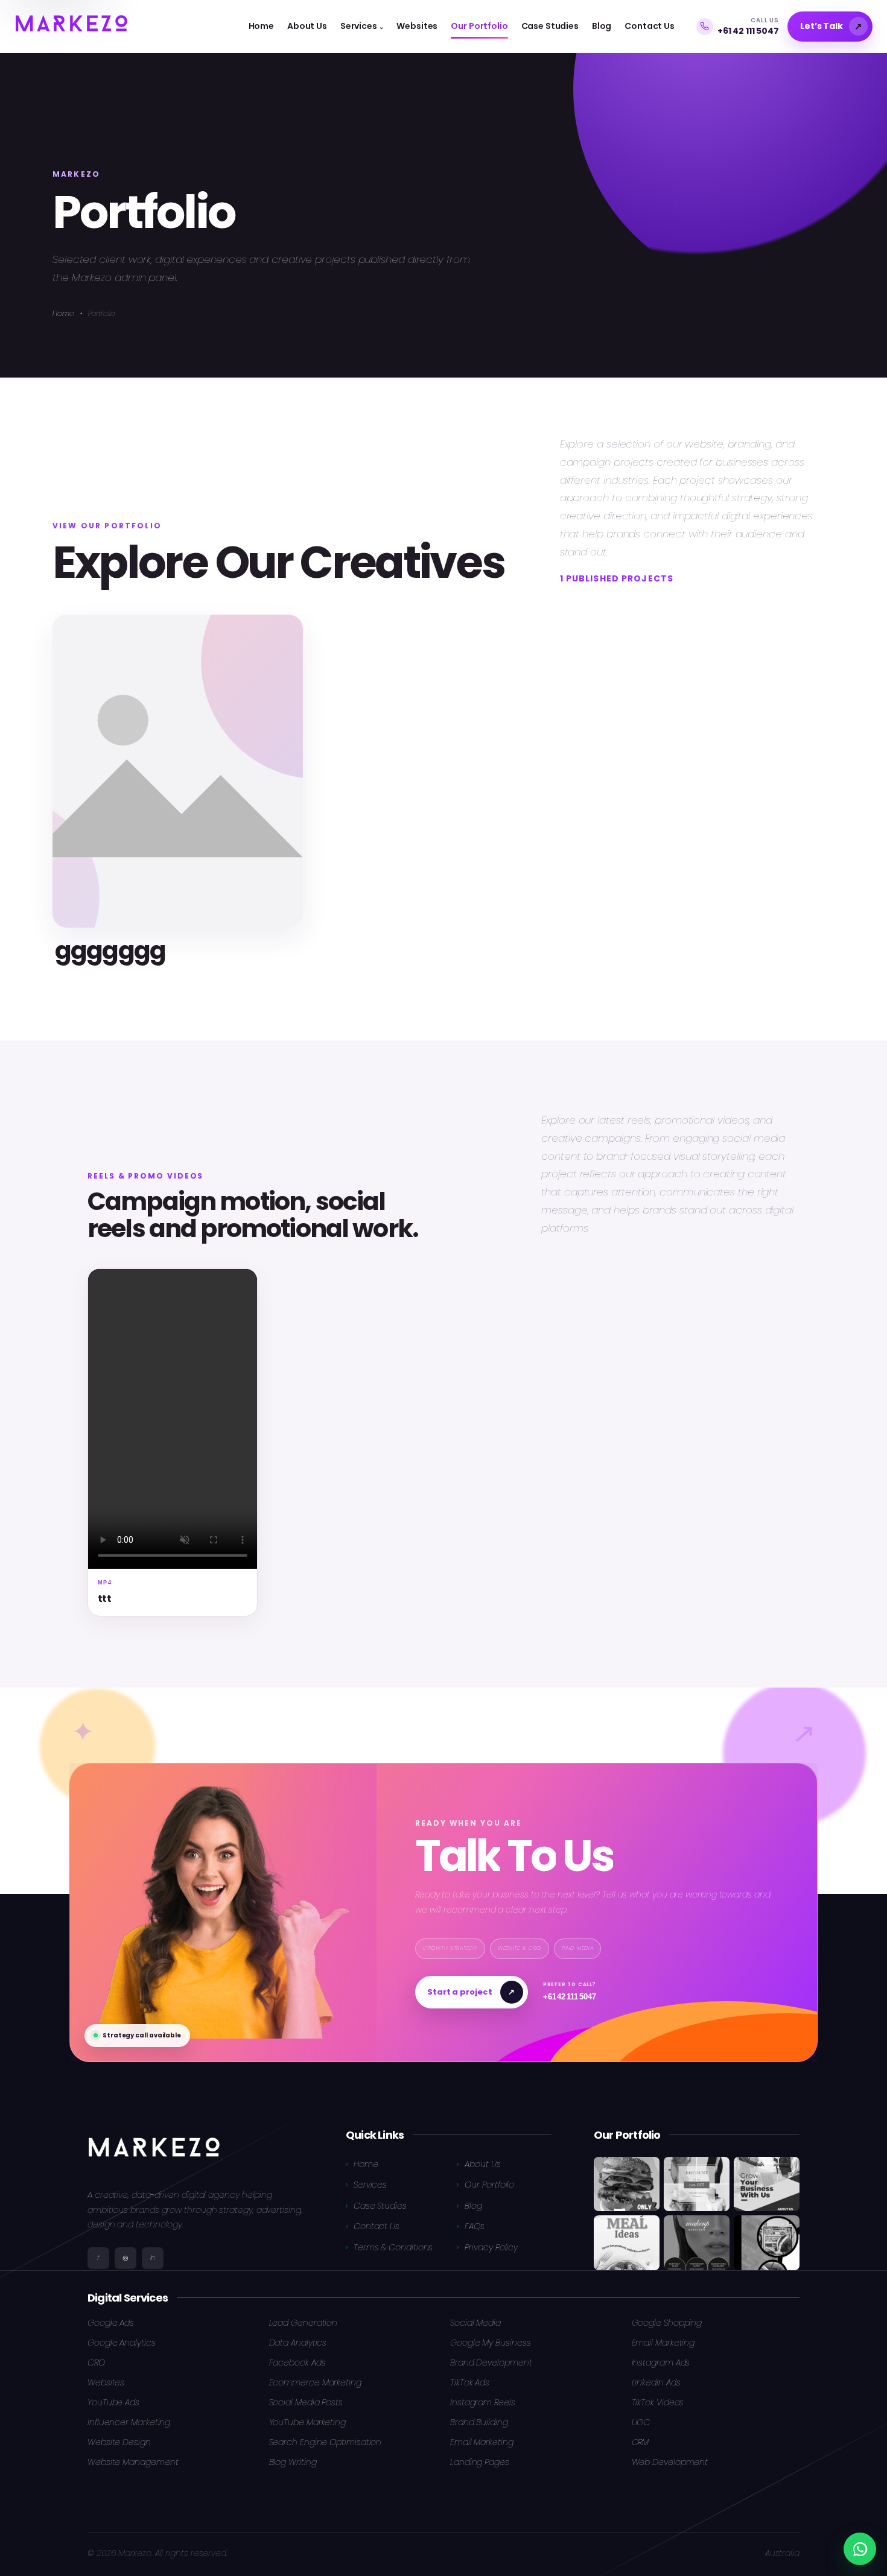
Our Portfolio (489, 2185)
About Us (482, 2164)
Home (63, 313)
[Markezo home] (71, 26)
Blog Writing (293, 2462)
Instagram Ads (661, 2362)
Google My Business (490, 2343)
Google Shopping (667, 2323)
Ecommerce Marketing (315, 2382)
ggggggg (110, 950)
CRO (96, 2362)
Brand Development (491, 2362)
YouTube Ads (113, 2402)
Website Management (133, 2462)
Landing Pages (480, 2462)
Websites (106, 2382)
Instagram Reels (483, 2402)
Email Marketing (663, 2343)
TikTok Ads (470, 2382)
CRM (641, 2442)
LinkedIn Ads (656, 2382)
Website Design (119, 2442)
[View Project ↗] (178, 771)
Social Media (475, 2323)
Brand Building (479, 2422)
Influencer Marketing (129, 2422)
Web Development (670, 2462)
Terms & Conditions (393, 2247)
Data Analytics (298, 2343)
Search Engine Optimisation (326, 2442)
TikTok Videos (658, 2402)
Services (370, 2185)
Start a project (471, 1992)
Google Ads (111, 2323)
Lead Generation (304, 2323)
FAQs (475, 2226)
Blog (473, 2206)
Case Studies (380, 2206)
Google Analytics (122, 2343)
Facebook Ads (297, 2362)
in (153, 2258)
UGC (641, 2422)
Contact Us (377, 2226)
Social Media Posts (306, 2402)
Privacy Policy (491, 2247)
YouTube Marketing (308, 2422)
